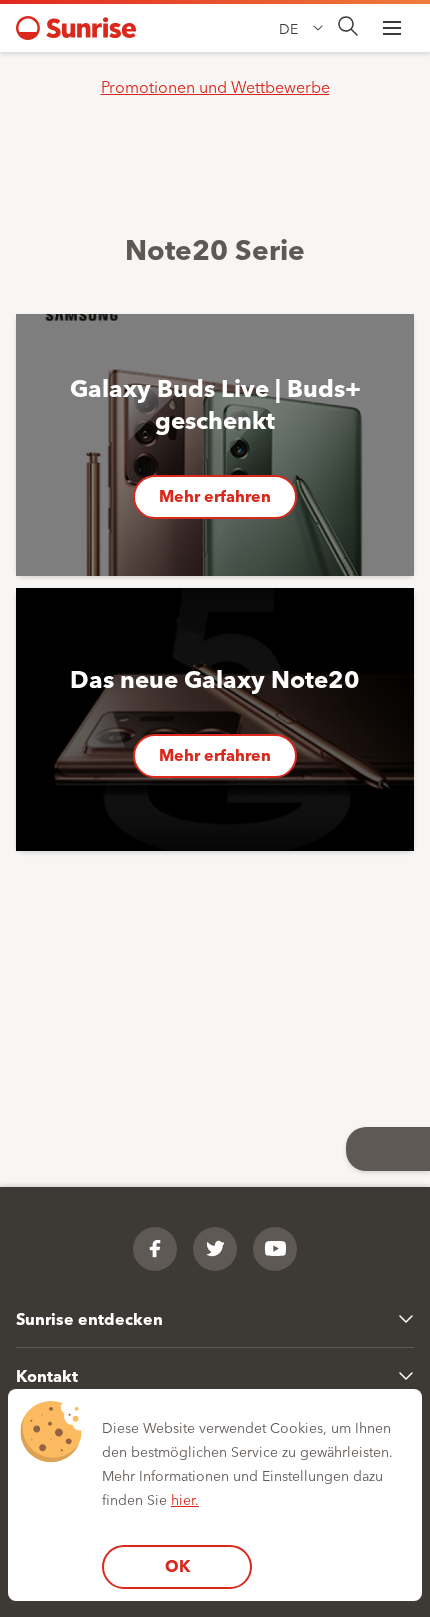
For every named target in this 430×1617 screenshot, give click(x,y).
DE (288, 28)
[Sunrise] (76, 28)
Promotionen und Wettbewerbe (215, 86)
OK (177, 1565)
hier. (185, 1499)
